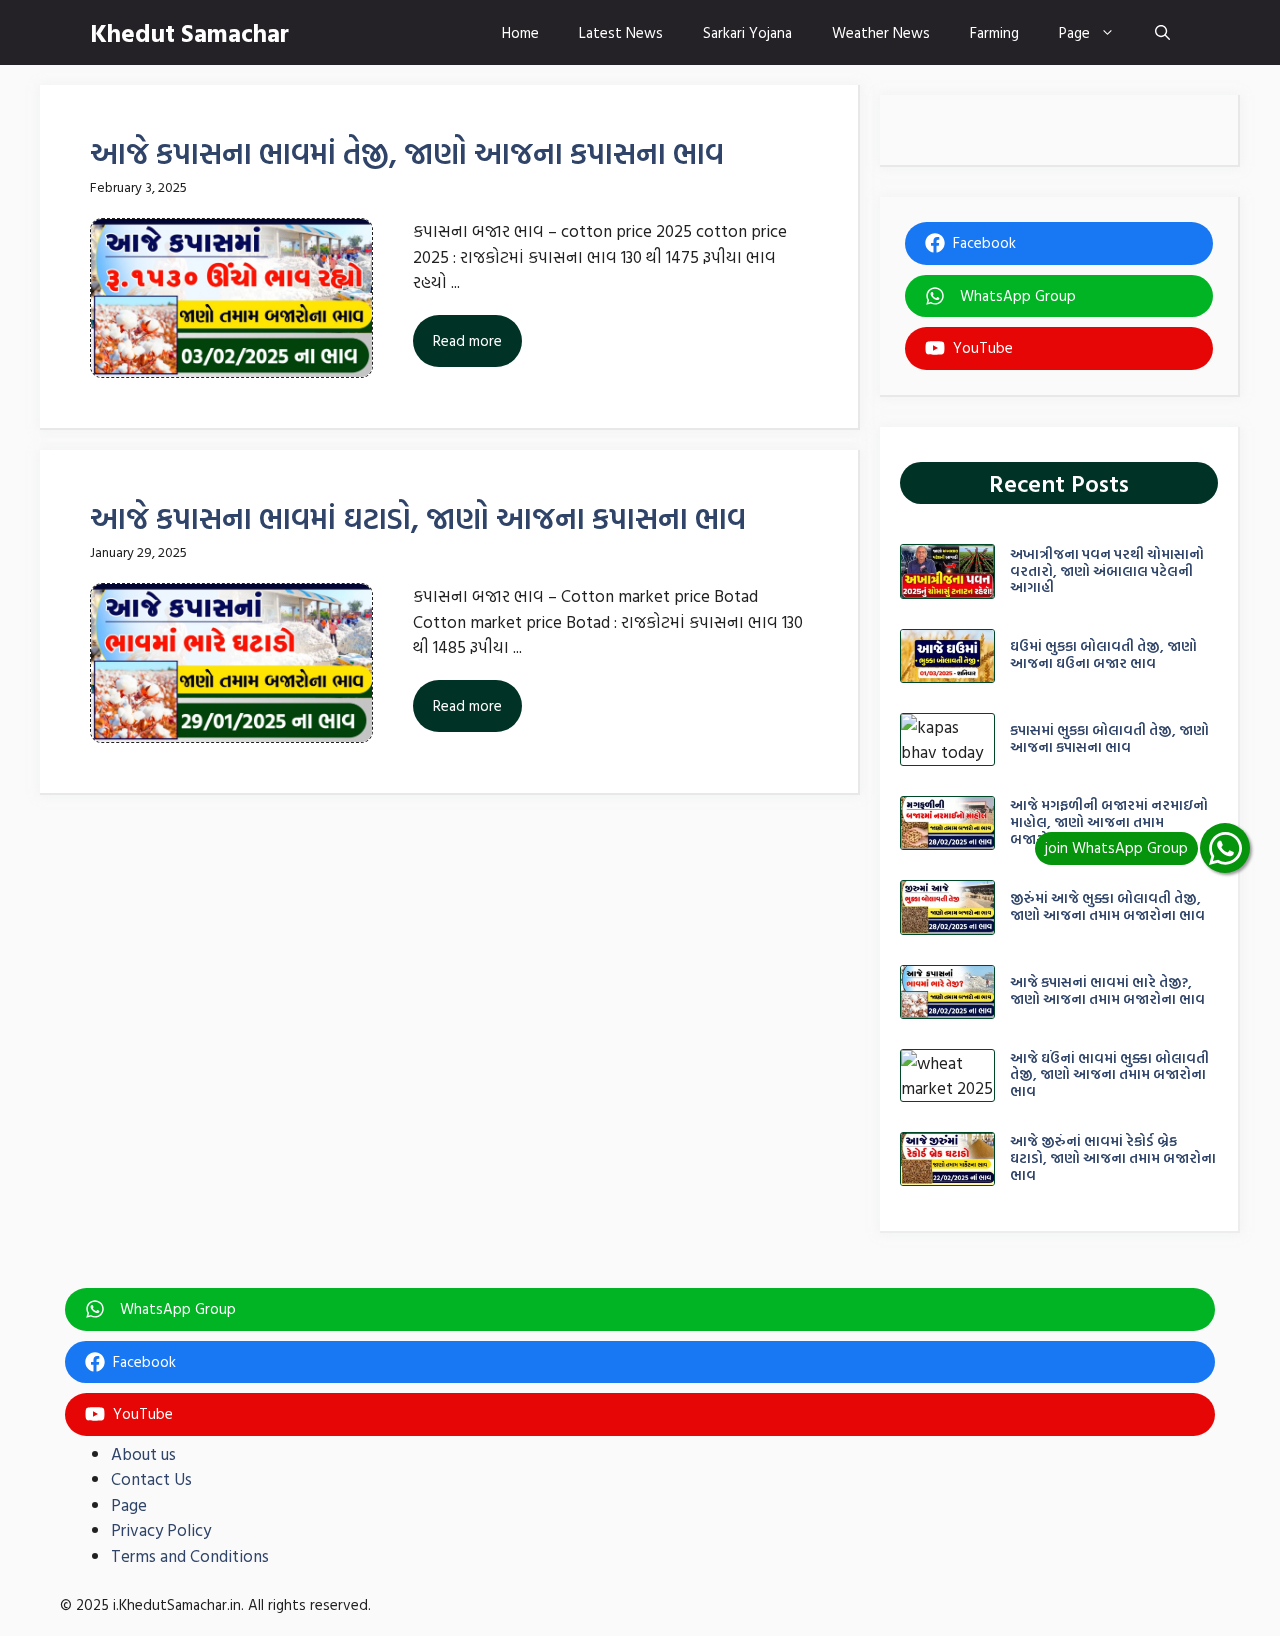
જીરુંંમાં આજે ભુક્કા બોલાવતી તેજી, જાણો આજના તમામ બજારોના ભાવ (1107, 906)
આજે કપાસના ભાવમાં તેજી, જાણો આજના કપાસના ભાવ (407, 152)
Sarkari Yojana (747, 32)
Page (1074, 32)
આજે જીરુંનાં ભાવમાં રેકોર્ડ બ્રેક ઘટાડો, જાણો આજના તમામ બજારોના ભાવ (1113, 1157)
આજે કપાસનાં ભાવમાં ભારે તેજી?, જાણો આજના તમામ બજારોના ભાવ (1107, 990)
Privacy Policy (161, 1529)
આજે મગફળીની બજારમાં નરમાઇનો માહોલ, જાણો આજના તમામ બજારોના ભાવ (1109, 821)
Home (520, 32)
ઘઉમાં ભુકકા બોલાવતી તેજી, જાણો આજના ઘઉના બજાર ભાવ (1103, 654)
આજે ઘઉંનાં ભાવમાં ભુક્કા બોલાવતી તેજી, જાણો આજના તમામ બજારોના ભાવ (1109, 1074)
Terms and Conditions (190, 1555)
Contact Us (151, 1478)
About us (143, 1453)
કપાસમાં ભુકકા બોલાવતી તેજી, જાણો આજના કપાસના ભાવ (1109, 738)
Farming (994, 32)
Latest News (621, 32)
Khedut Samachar (189, 32)
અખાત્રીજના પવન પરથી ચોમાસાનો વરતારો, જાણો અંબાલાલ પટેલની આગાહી (1107, 570)
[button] (1162, 32)
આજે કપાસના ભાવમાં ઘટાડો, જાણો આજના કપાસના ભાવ (418, 517)
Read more (467, 340)
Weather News (881, 32)
